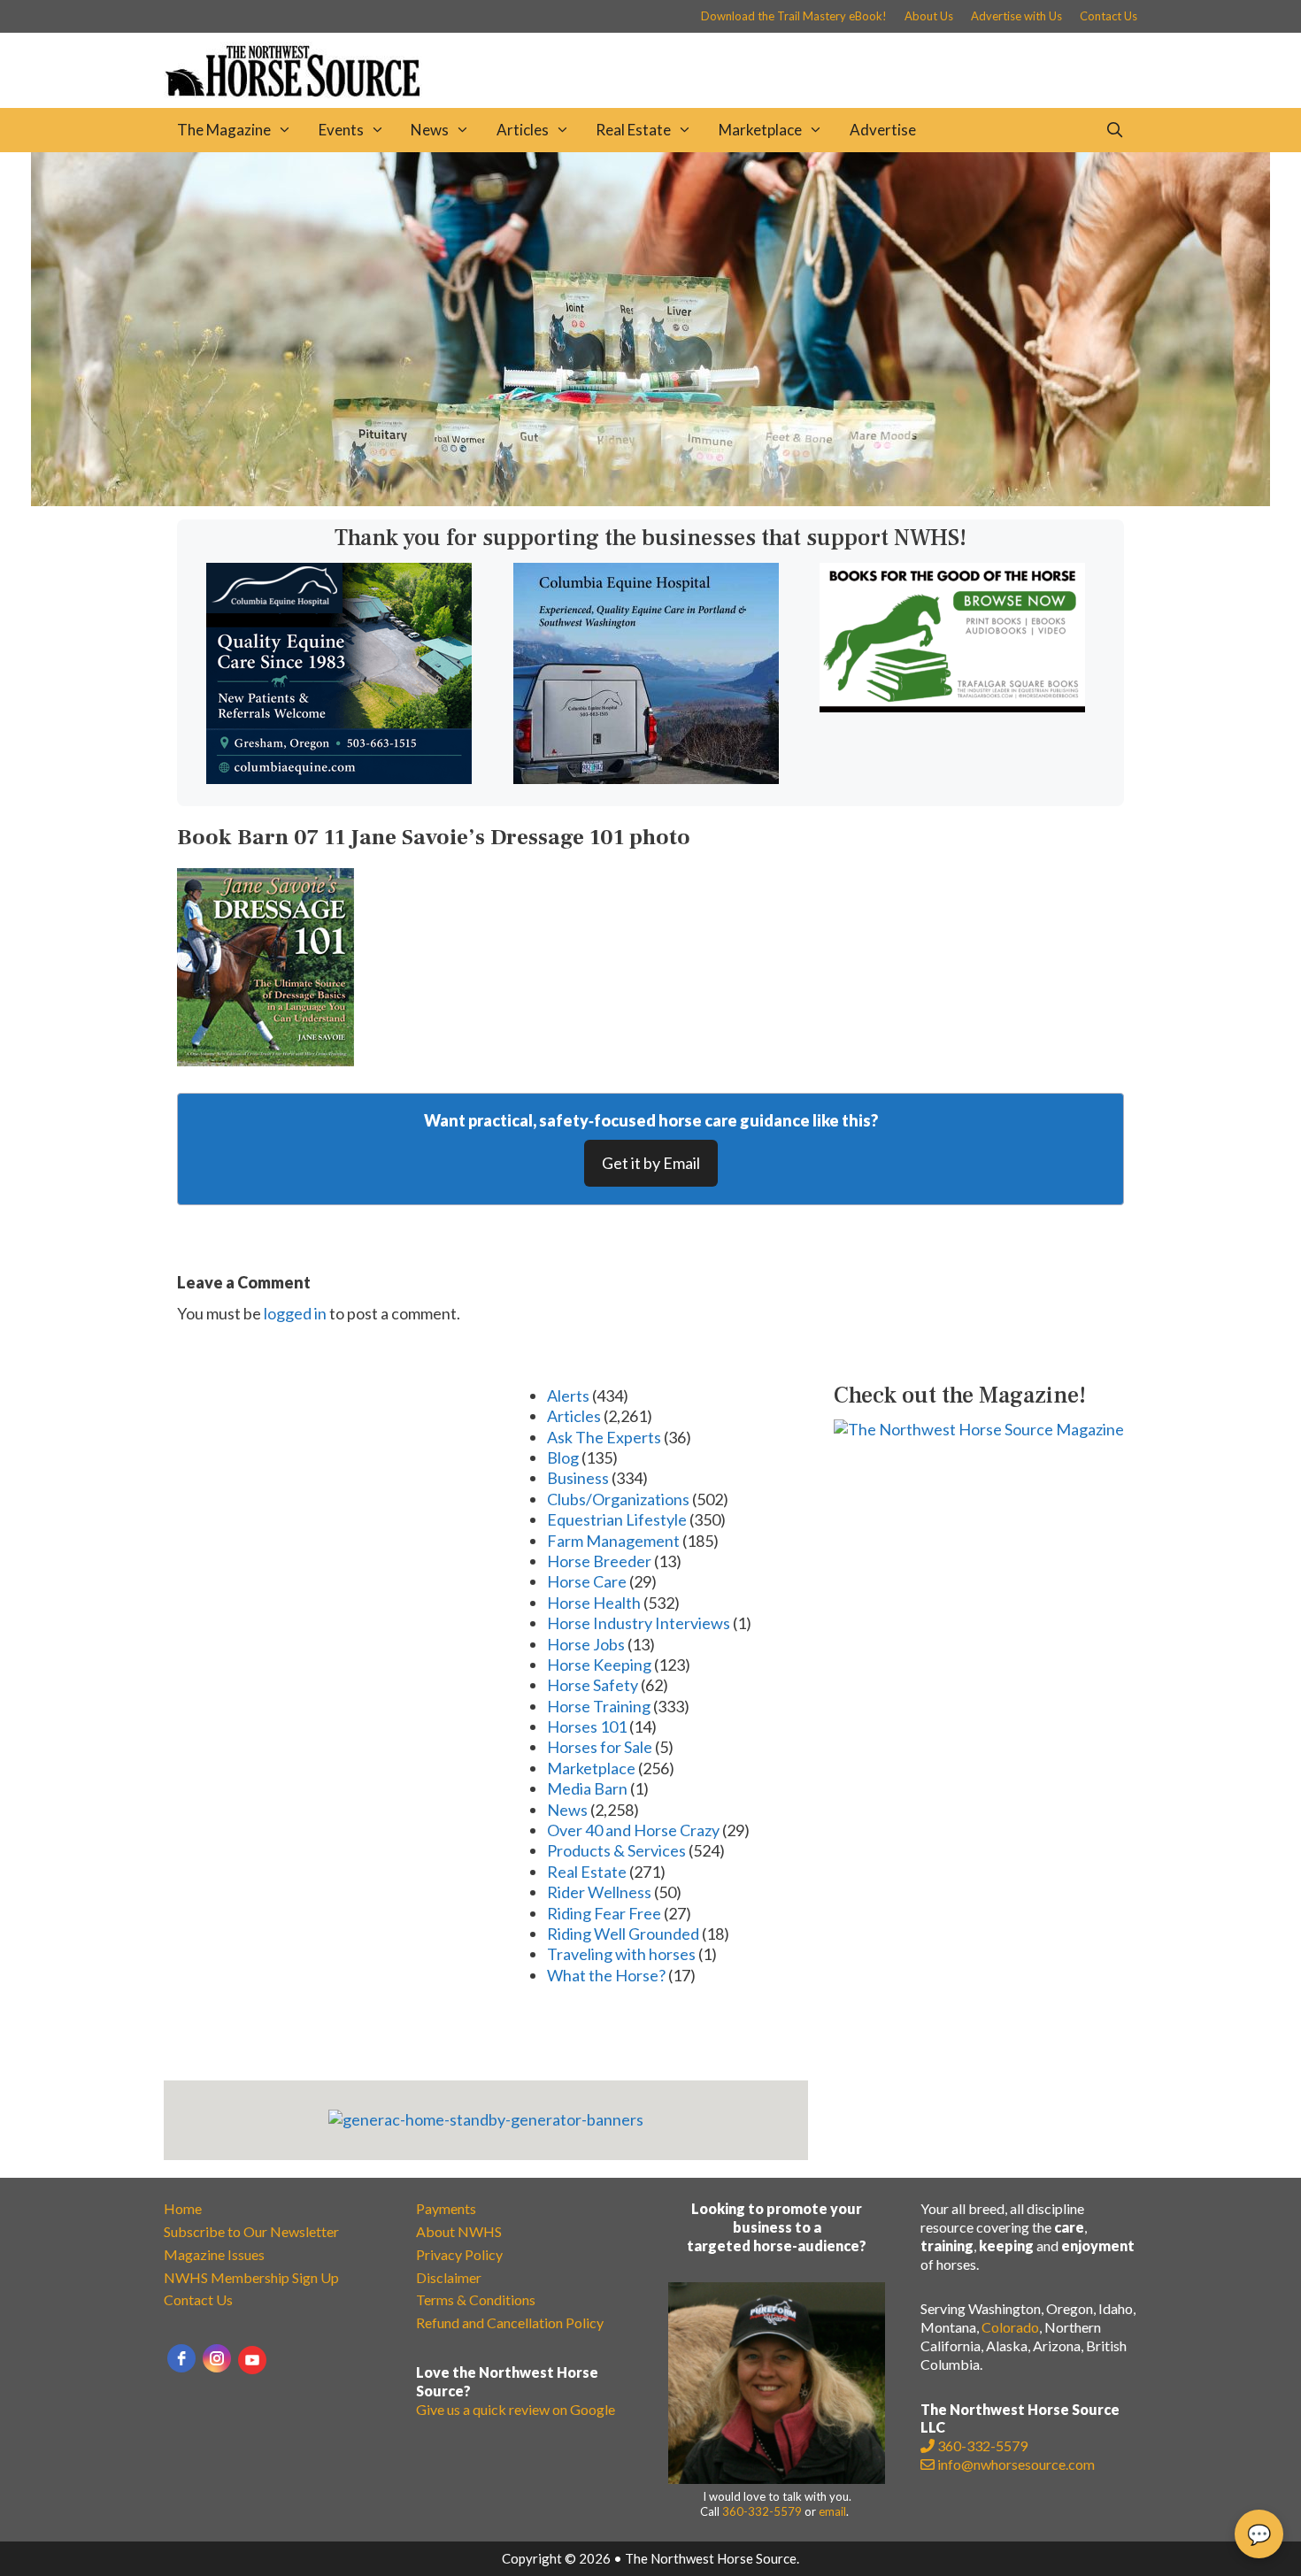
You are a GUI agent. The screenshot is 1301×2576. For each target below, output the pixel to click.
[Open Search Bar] (1114, 130)
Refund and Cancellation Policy (510, 2322)
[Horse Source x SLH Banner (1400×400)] (650, 500)
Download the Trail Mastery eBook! (794, 16)
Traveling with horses (621, 1954)
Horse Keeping (599, 1665)
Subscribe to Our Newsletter (251, 2231)
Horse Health (594, 1603)
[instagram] (217, 2358)
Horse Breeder (599, 1561)
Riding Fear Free (604, 1913)
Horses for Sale (600, 1747)
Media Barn (587, 1788)
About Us (929, 16)
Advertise (883, 130)
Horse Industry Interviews (639, 1623)
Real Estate (633, 130)
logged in (295, 1313)
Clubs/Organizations (618, 1499)
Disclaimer (449, 2277)
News (430, 130)
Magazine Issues (214, 2254)
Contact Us (1109, 16)
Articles (523, 130)
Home (183, 2208)
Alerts (568, 1396)
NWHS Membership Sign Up (251, 2277)
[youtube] (252, 2360)
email (832, 2511)
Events (341, 130)
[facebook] (181, 2358)
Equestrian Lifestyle (617, 1519)
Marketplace (760, 130)
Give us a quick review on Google (516, 2409)
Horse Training (599, 1706)
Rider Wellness (599, 1892)
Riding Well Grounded (623, 1934)
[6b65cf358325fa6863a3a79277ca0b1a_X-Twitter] (952, 706)
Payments (446, 2208)
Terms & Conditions (476, 2299)
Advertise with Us (1016, 16)
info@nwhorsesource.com (1016, 2464)
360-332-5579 (762, 2511)
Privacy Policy (459, 2254)
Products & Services (616, 1850)
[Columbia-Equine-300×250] (339, 778)
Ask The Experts (604, 1437)
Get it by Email (651, 1163)
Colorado (1010, 2327)
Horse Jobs (586, 1644)
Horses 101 (587, 1726)
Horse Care (587, 1581)
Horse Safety (593, 1685)
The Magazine (224, 130)
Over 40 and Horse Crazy (633, 1830)
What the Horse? (606, 1975)
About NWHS (459, 2231)
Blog (563, 1457)
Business (578, 1478)
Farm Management (613, 1541)
